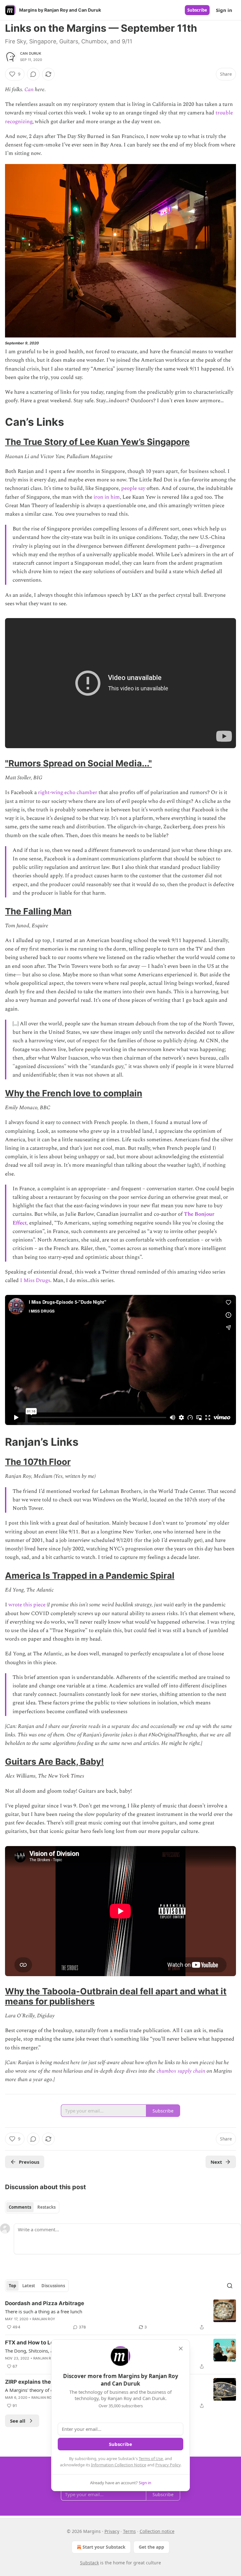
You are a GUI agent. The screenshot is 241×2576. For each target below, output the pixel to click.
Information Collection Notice (119, 2465)
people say (133, 488)
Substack (89, 2563)
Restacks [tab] (46, 2207)
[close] (181, 2349)
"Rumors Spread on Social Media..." (78, 763)
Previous (29, 2162)
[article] (120, 2315)
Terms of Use (151, 2458)
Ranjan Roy (44, 2319)
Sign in (224, 10)
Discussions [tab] (53, 2286)
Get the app (151, 2547)
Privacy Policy (168, 2465)
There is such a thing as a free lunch (44, 2311)
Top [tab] (12, 2286)
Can (29, 90)
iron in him (107, 497)
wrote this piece (27, 1605)
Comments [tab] (20, 2207)
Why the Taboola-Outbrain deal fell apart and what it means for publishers (116, 1996)
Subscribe (197, 10)
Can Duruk (31, 53)
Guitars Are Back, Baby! (54, 1762)
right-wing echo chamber (68, 792)
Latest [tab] (29, 2286)
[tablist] (32, 2207)
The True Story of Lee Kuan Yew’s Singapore (97, 442)
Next (216, 2162)
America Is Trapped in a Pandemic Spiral (90, 1576)
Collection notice (157, 2531)
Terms (129, 2531)
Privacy (112, 2531)
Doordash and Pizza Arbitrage (45, 2303)
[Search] (230, 2286)
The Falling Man (38, 911)
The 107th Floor (38, 1462)
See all (18, 2421)
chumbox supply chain (181, 2071)
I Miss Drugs (35, 1280)
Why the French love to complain (74, 1093)
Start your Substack (104, 2547)
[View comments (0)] (33, 74)
